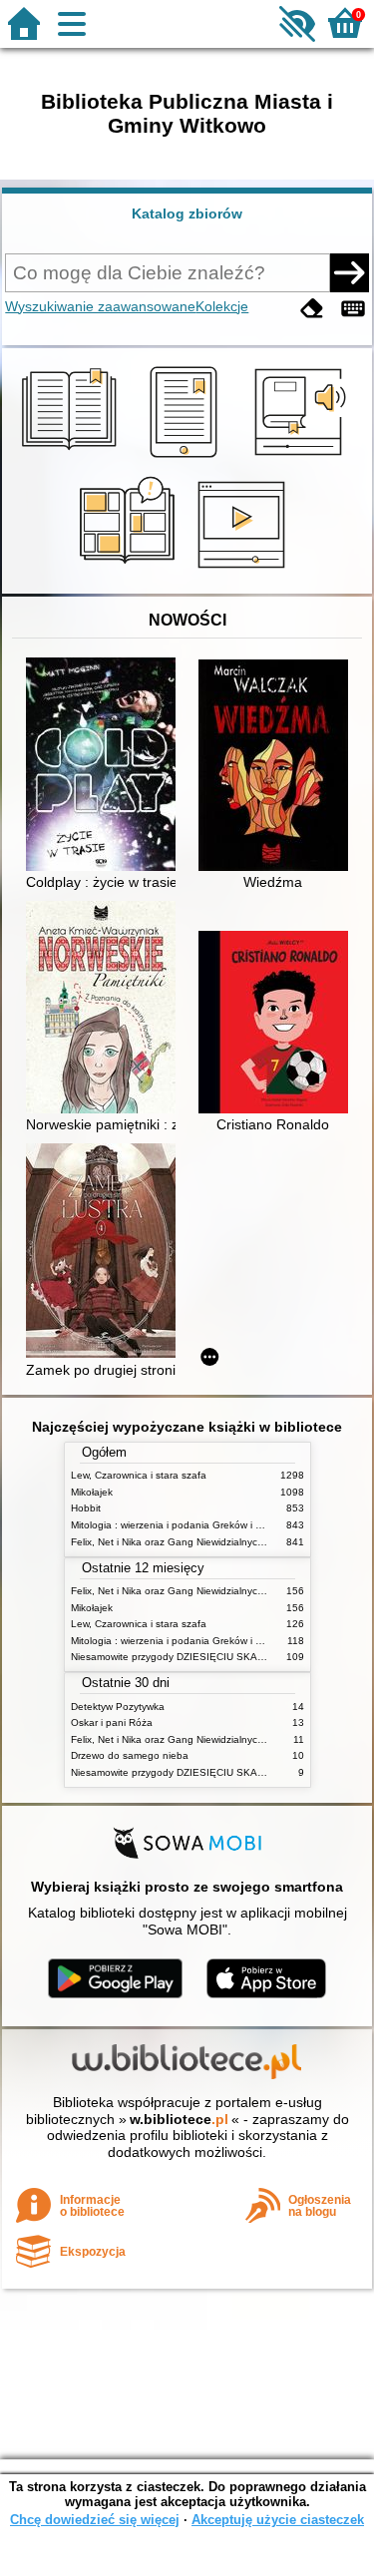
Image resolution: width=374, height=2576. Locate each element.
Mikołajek (92, 1492)
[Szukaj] (349, 272)
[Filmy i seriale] (245, 571)
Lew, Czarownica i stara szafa (139, 1475)
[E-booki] (187, 458)
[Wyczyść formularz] (312, 309)
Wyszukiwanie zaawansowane (100, 306)
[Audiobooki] (302, 458)
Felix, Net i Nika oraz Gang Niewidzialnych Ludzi (181, 1542)
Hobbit (86, 1508)
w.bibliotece (179, 2119)
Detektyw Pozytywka (118, 1707)
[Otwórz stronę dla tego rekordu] (106, 766)
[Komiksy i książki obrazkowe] (130, 571)
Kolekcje (222, 306)
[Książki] (72, 458)
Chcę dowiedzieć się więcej (95, 2520)
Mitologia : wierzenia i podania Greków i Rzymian (183, 1525)
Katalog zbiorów (187, 214)
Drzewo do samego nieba (130, 1755)
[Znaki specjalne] (353, 309)
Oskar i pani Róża (112, 1722)
